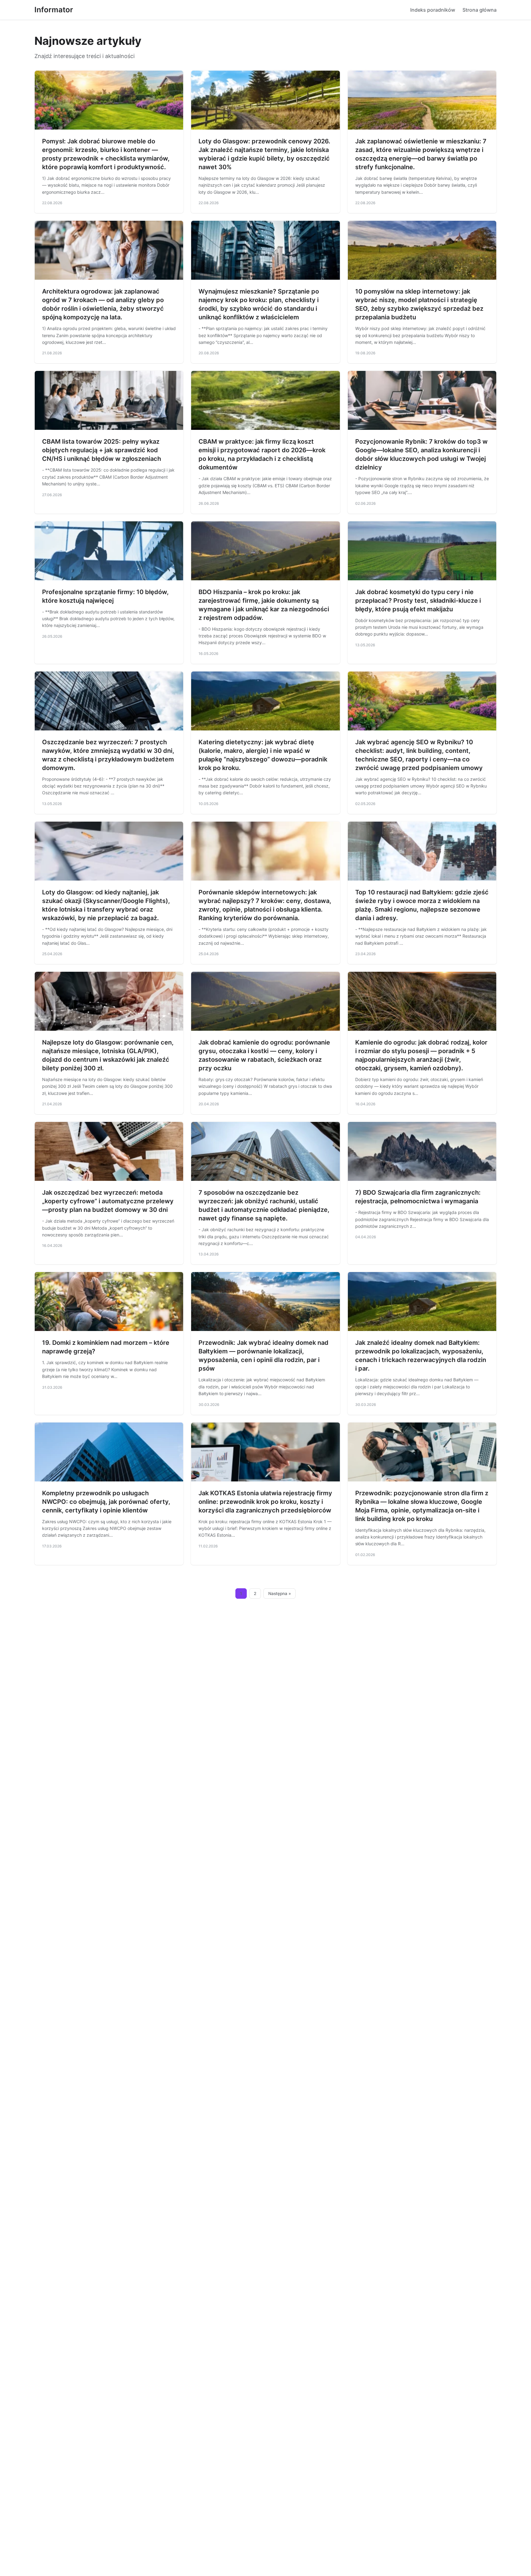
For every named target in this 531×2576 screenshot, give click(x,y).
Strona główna (480, 10)
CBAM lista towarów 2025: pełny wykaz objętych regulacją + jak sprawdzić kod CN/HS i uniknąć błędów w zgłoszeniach (102, 450)
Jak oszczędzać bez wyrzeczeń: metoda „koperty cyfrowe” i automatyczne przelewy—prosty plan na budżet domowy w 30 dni (108, 1201)
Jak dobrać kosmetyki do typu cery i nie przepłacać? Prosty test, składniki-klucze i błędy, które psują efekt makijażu (418, 601)
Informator (54, 10)
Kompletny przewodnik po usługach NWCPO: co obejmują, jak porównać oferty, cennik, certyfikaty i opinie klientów (106, 1502)
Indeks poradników (433, 10)
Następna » (280, 1593)
